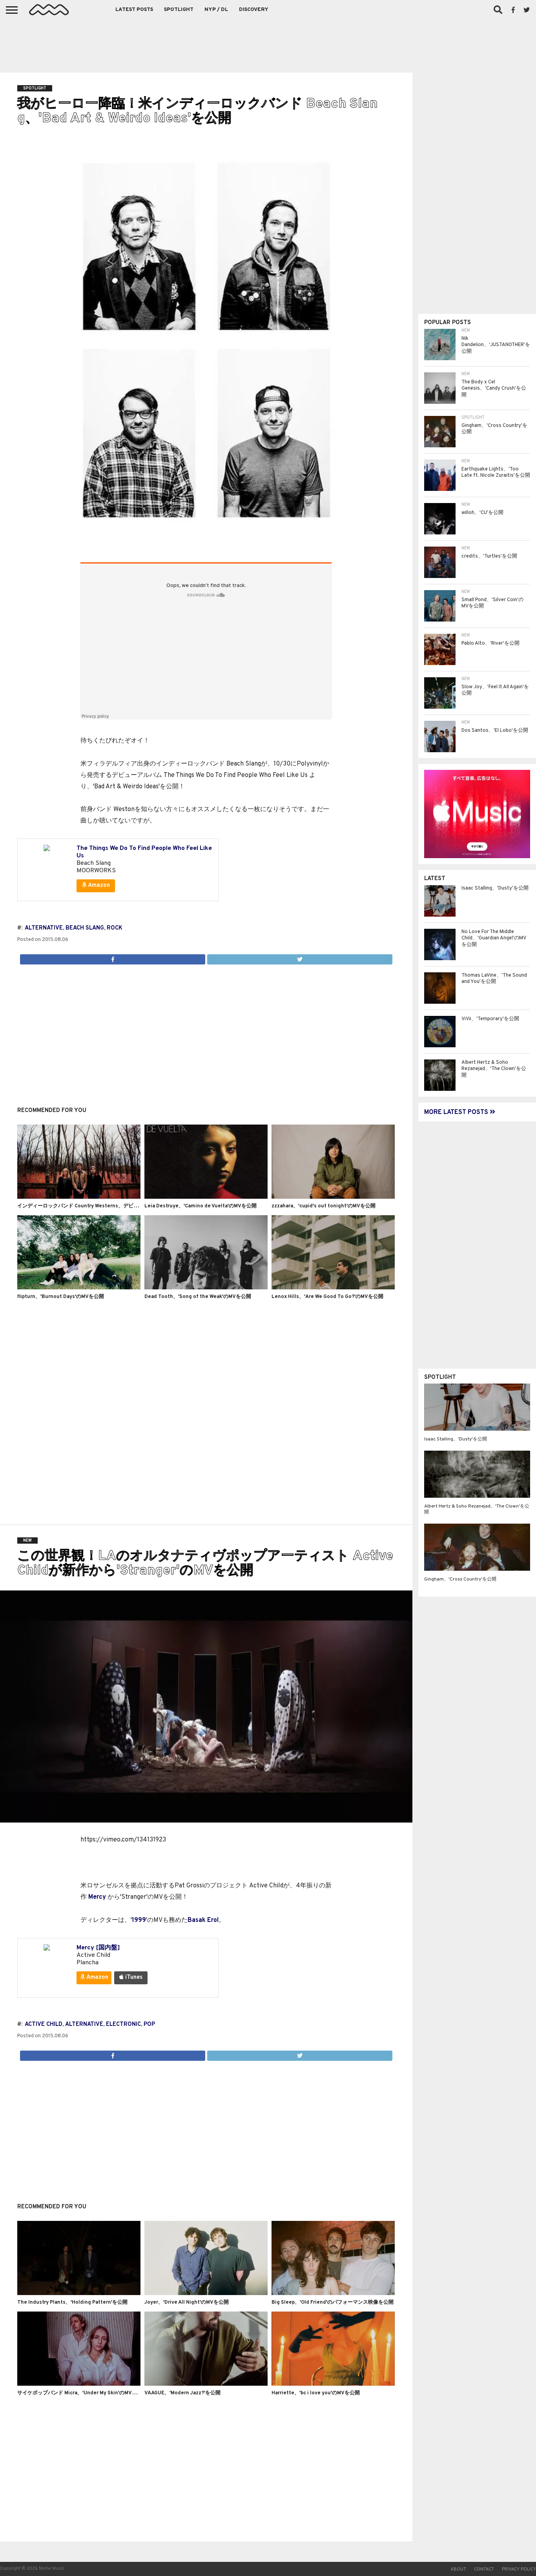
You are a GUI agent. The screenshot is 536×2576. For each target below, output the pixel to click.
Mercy (97, 1897)
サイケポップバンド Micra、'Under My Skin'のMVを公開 (82, 2393)
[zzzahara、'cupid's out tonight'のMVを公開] (333, 1197)
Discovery (254, 10)
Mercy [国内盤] (98, 1948)
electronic (123, 2025)
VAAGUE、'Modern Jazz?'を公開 (182, 2393)
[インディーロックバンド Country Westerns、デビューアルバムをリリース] (79, 1197)
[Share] (113, 957)
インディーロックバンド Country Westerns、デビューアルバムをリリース (103, 1206)
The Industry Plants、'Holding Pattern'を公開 (72, 2303)
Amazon (98, 885)
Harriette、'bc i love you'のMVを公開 (316, 2393)
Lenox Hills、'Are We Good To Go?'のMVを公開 (327, 1297)
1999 (139, 1920)
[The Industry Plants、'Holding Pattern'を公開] (79, 2293)
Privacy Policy (519, 2569)
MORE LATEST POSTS (457, 1112)
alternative (44, 928)
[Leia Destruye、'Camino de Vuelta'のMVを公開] (206, 1197)
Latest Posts (134, 10)
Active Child (44, 2025)
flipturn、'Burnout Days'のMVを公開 (61, 1297)
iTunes (133, 1977)
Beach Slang (85, 928)
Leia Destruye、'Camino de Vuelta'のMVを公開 (201, 1206)
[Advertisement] (268, 43)
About (458, 2569)
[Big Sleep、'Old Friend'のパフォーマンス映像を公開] (333, 2293)
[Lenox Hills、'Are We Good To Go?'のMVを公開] (333, 1288)
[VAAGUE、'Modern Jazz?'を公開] (206, 2384)
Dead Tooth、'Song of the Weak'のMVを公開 (198, 1297)
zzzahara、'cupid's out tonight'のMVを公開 (324, 1206)
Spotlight (179, 10)
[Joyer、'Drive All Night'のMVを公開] (206, 2293)
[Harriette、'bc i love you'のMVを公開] (333, 2384)
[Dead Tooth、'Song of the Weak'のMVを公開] (206, 1288)
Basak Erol (203, 1920)
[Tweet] (300, 957)
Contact (484, 2569)
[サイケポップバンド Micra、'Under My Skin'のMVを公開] (79, 2384)
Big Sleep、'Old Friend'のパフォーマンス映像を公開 (333, 2303)
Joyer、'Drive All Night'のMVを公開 (187, 2303)
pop (149, 2025)
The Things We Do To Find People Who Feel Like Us (144, 852)
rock (115, 928)
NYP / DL (216, 10)
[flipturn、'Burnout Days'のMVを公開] (79, 1288)
